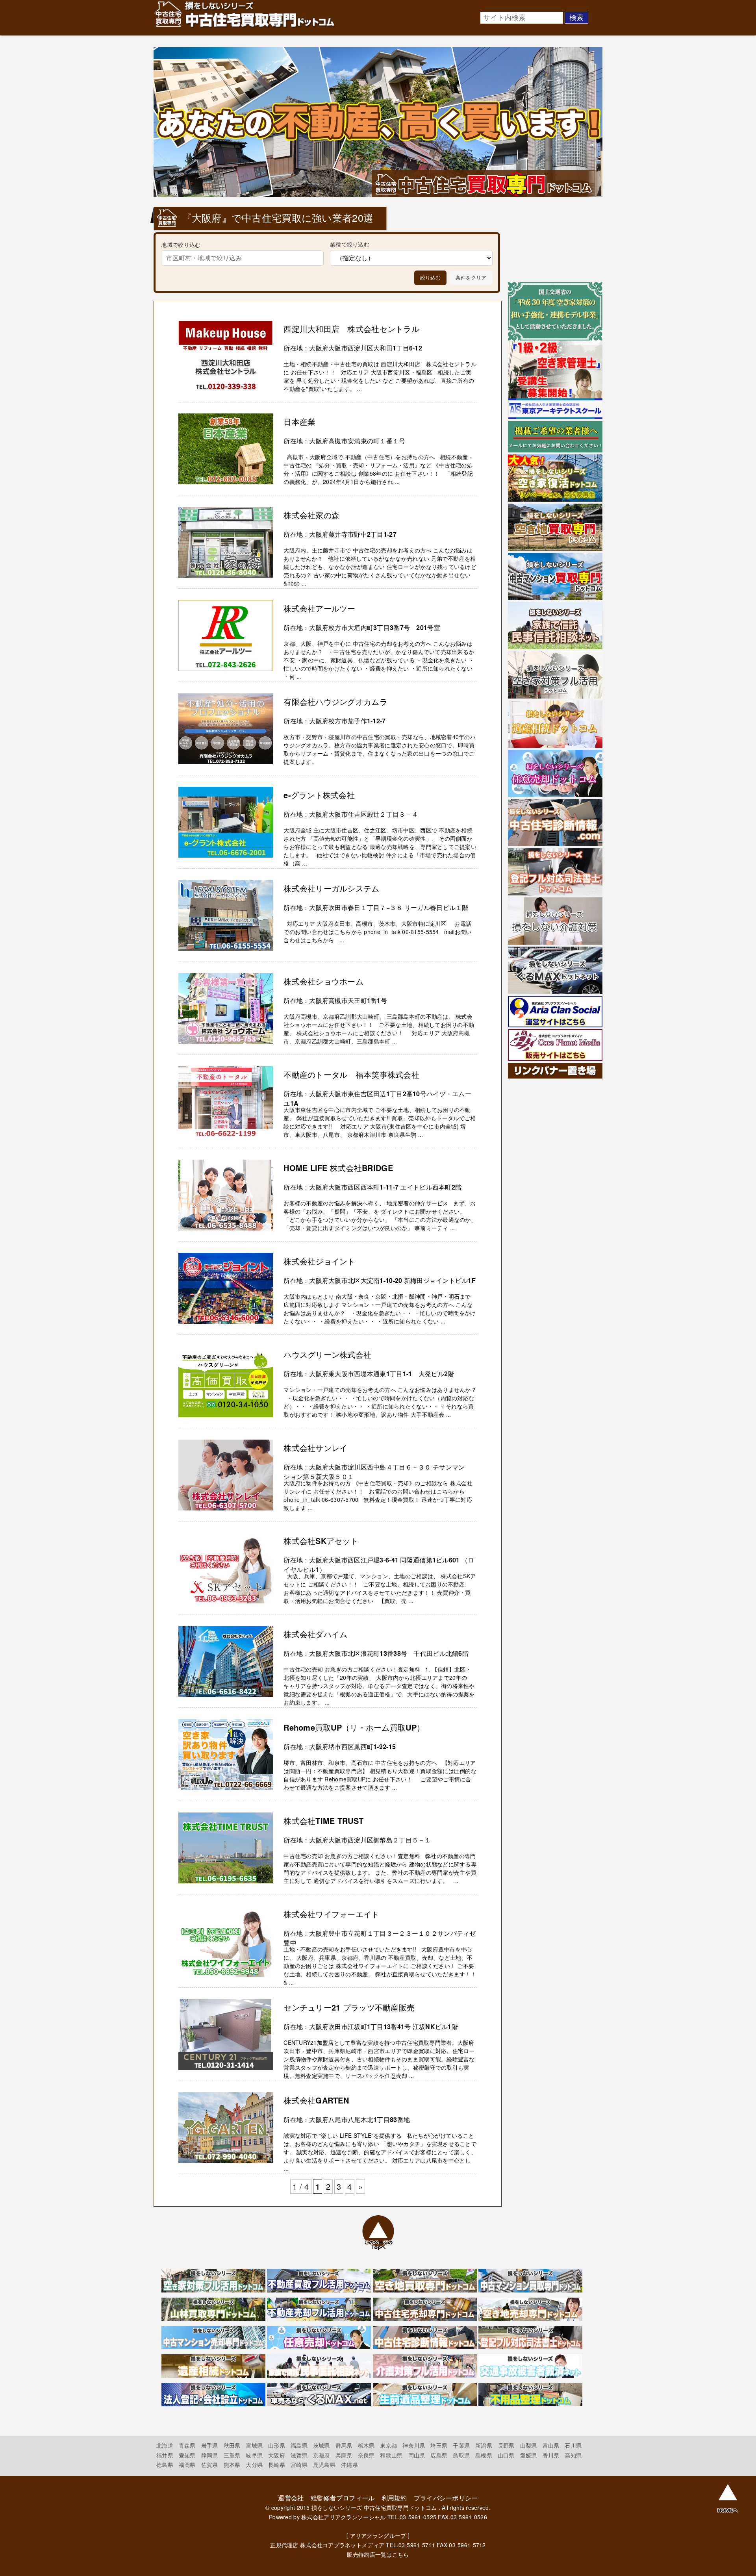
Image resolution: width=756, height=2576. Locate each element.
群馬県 (344, 2445)
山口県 (506, 2455)
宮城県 (254, 2445)
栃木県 (366, 2445)
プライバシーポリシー (446, 2498)
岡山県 (417, 2455)
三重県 (232, 2455)
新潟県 (484, 2445)
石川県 (573, 2445)
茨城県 (321, 2445)
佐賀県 (210, 2465)
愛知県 (187, 2455)
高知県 (573, 2455)
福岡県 (187, 2465)
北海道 (165, 2445)
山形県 (277, 2445)
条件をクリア (471, 278)
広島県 (439, 2455)
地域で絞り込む (181, 244)
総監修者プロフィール (343, 2498)
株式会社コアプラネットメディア (342, 2545)
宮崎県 (299, 2465)
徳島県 (165, 2465)
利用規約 (394, 2498)
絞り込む (430, 278)
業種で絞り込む (350, 244)
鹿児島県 (324, 2465)
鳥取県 (461, 2455)
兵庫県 (344, 2455)
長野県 (506, 2445)
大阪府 (277, 2455)
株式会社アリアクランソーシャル (343, 2517)
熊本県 (232, 2465)
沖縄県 (349, 2465)
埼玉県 (439, 2445)
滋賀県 (299, 2455)
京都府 (321, 2455)
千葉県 (461, 2445)
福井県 (165, 2455)
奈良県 (366, 2455)
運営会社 (291, 2498)
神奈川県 (414, 2445)
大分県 (254, 2465)
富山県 (551, 2445)
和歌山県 (391, 2455)
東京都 (388, 2445)
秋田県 (232, 2445)
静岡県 (210, 2455)
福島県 (299, 2445)
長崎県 (277, 2465)
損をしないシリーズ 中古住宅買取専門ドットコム (374, 2507)
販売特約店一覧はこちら (378, 2554)
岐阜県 (254, 2455)
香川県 (551, 2455)
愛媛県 (529, 2455)
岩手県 (210, 2445)
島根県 (484, 2455)
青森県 (187, 2445)
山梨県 (529, 2445)
